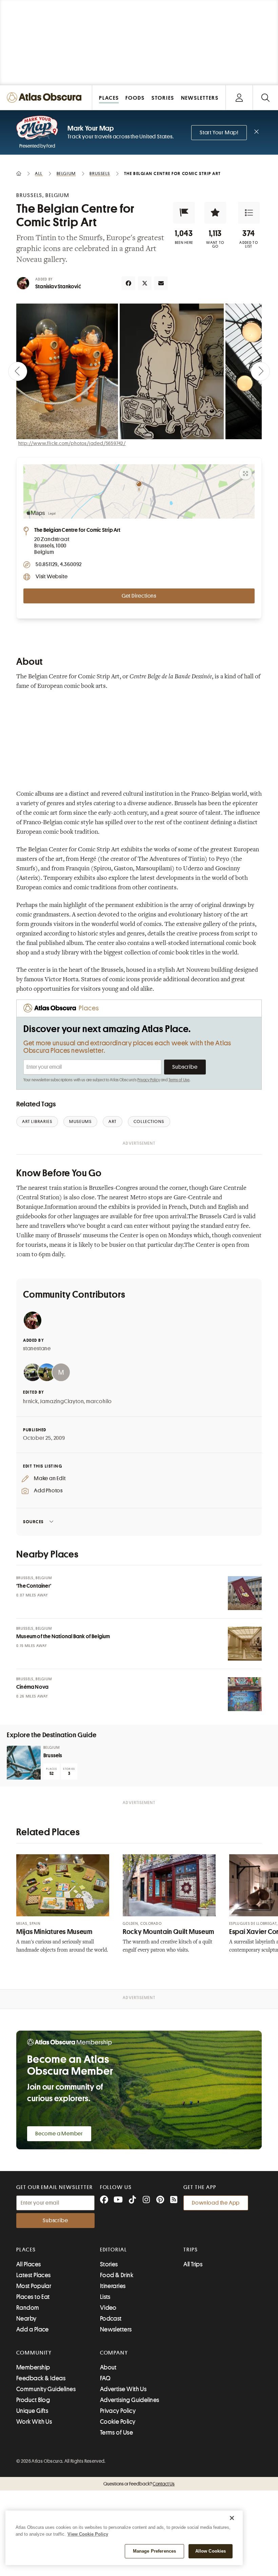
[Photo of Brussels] (24, 1763)
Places (26, 2250)
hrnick (31, 1401)
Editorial (114, 2250)
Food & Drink (117, 2275)
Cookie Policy (118, 2422)
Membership (33, 2367)
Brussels (53, 1756)
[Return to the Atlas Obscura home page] (46, 98)
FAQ (105, 2378)
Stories (109, 2264)
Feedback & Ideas (41, 2378)
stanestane (37, 1349)
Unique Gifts (32, 2411)
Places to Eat (33, 2297)
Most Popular (34, 2286)
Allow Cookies (211, 2551)
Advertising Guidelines (130, 2400)
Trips (191, 2250)
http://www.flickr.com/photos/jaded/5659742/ (72, 443)
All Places (29, 2264)
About (108, 2367)
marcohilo (99, 1401)
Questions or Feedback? (139, 2484)
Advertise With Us (123, 2389)
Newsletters (116, 2329)
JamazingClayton (62, 1401)
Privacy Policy (149, 1080)
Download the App (216, 2203)
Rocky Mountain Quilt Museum (168, 1932)
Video (108, 2308)
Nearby (26, 2319)
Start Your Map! (219, 133)
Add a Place (33, 2329)
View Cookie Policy (88, 2534)
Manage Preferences (154, 2551)
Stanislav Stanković (58, 287)
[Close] (232, 2518)
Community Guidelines (46, 2389)
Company (114, 2353)
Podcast (111, 2319)
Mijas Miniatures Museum (54, 1932)
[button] (184, 213)
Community (34, 2353)
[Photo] (245, 1593)
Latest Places (34, 2275)
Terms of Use (179, 1080)
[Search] (265, 98)
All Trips (193, 2264)
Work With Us (34, 2422)
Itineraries (113, 2286)
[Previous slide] (18, 371)
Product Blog (33, 2400)
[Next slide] (260, 371)
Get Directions (139, 596)
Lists (105, 2297)
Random (28, 2308)
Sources (33, 1522)
